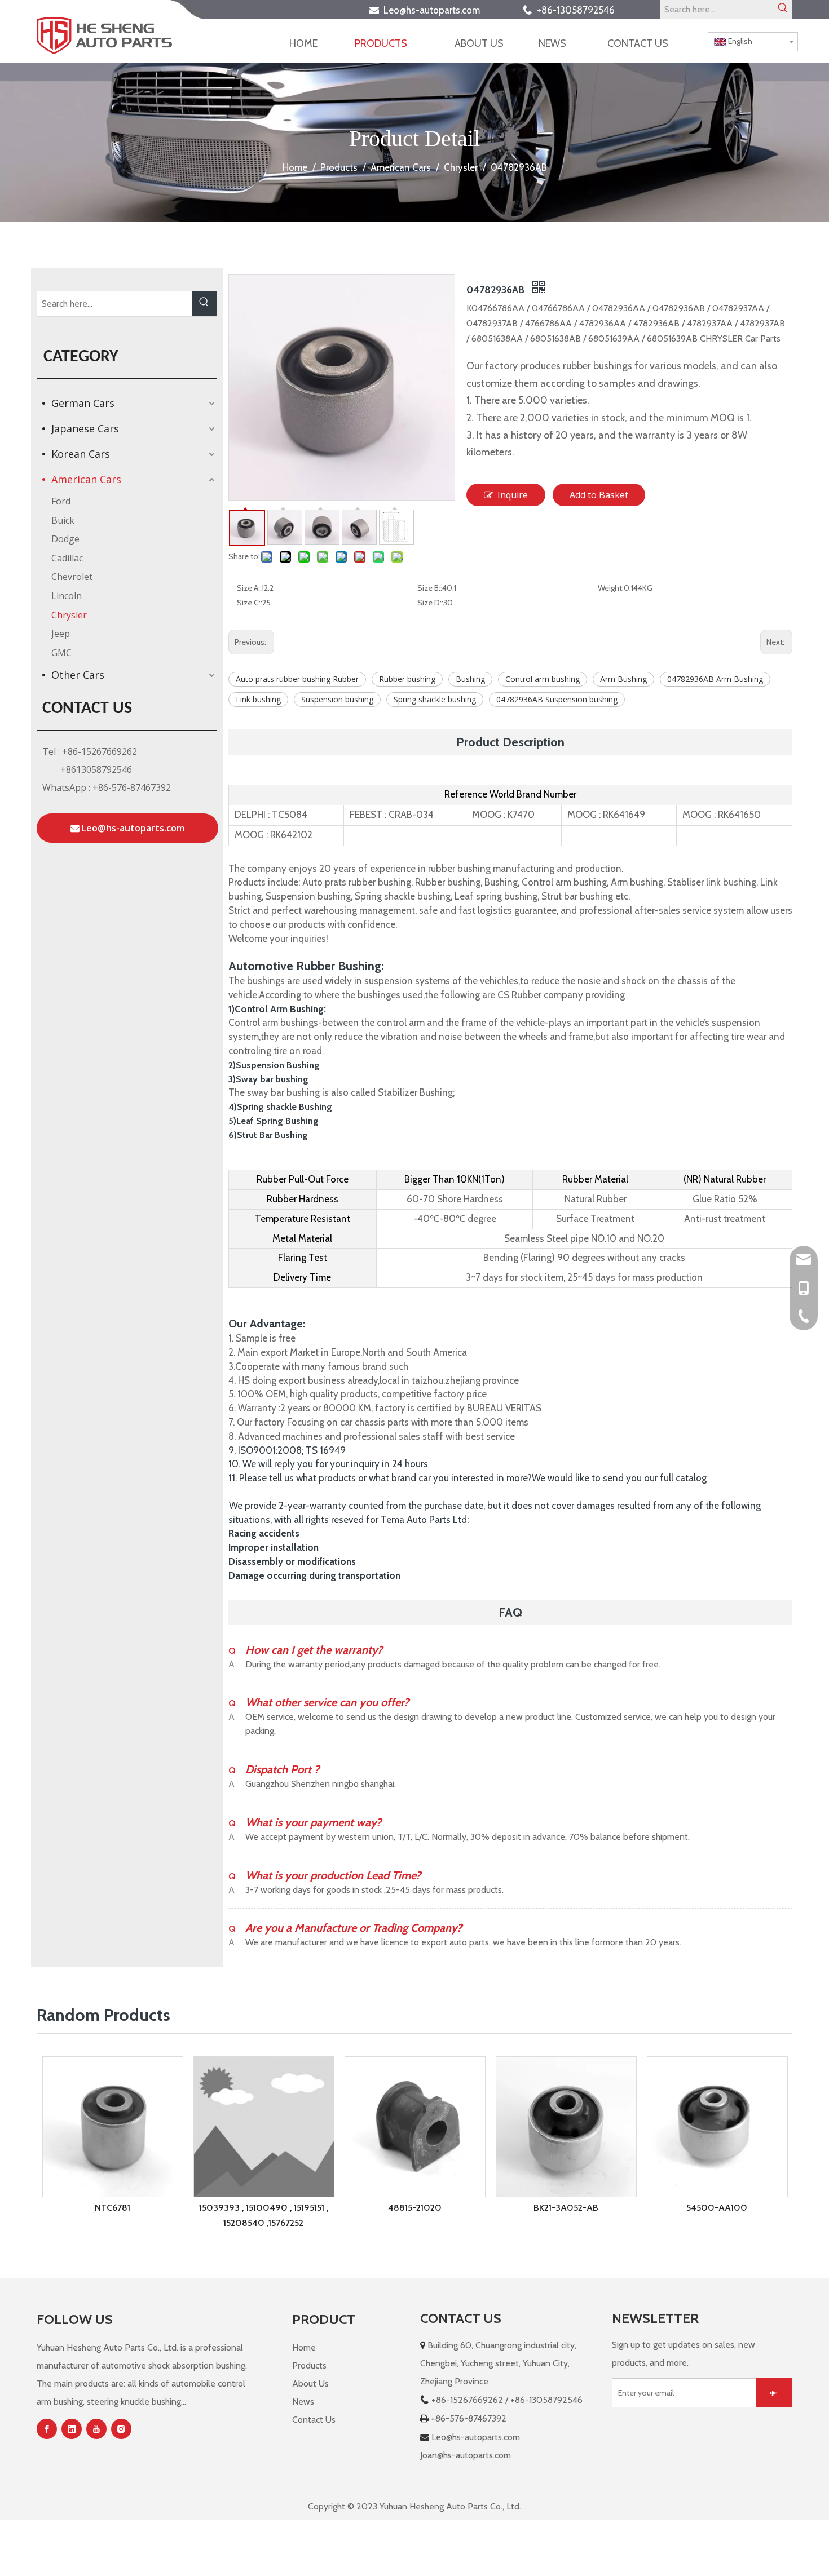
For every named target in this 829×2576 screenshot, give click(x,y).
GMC (61, 653)
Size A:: (249, 588)
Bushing (470, 679)
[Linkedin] (72, 2429)
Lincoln (67, 596)
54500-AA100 (717, 2208)
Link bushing (258, 699)
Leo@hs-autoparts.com (435, 10)
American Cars (86, 479)
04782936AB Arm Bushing (715, 679)
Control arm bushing (543, 679)
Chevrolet (72, 577)
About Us (310, 2384)
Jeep (61, 634)
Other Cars (78, 675)
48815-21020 (415, 2208)
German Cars (83, 403)
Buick (63, 520)
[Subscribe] (774, 2393)
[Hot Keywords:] (783, 10)
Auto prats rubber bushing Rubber (297, 679)
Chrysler (69, 615)
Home (304, 2347)
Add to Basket (599, 495)
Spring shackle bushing (435, 699)
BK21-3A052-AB (566, 2208)
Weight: (611, 588)
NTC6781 (113, 2208)
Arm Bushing (623, 679)
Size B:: (430, 588)
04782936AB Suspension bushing (557, 699)
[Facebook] (47, 2429)
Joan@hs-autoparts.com (466, 2455)
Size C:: (250, 603)
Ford (61, 501)
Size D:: (430, 603)
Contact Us (314, 2420)
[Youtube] (96, 2429)
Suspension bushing (337, 699)
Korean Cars (81, 454)
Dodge (65, 539)
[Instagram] (121, 2429)
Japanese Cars (85, 428)
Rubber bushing (407, 679)
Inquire (513, 495)
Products (309, 2365)
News (303, 2402)
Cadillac (67, 558)
